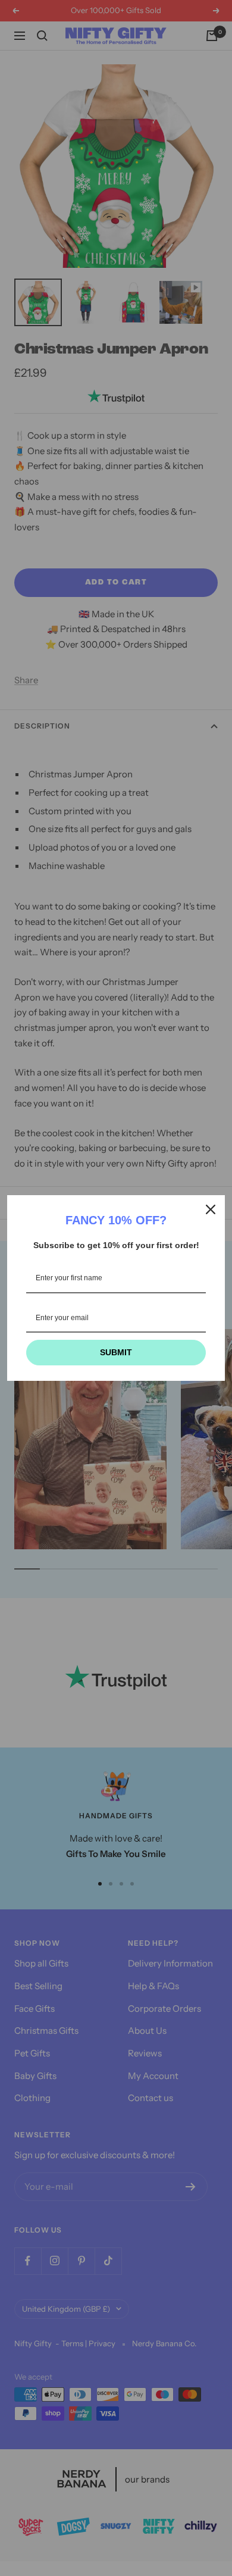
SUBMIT (116, 1352)
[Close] (211, 1209)
